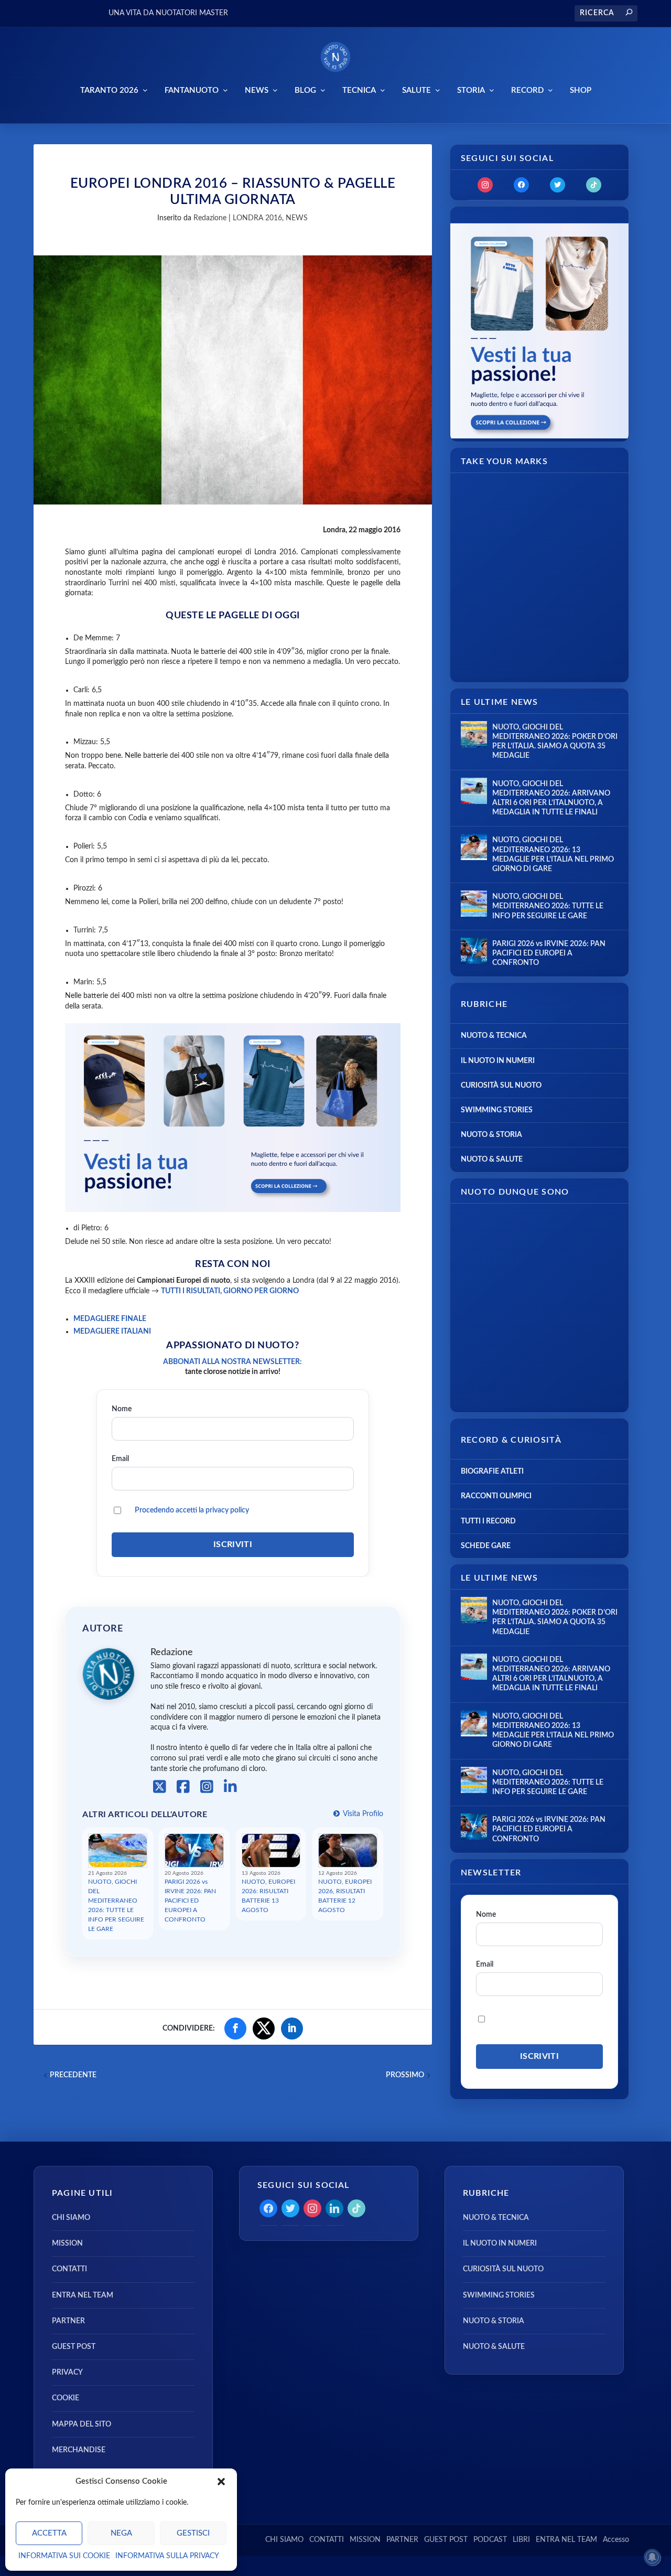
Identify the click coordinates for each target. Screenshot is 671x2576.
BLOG (305, 90)
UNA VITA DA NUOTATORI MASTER (168, 13)
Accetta (49, 2533)
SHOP (581, 90)
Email (120, 1459)
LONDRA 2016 (257, 218)
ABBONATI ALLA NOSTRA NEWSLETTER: (232, 1362)
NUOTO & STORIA (491, 1135)
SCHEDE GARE (486, 1546)
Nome (122, 1409)
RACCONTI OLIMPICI (496, 1496)
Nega (121, 2533)
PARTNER (68, 2321)
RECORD (527, 90)
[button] (221, 2482)
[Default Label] (594, 185)
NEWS (257, 90)
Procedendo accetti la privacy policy (192, 1510)
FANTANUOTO (192, 90)
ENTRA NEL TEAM (83, 2295)
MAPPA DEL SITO (82, 2424)
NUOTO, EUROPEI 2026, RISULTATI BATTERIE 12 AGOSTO (345, 1896)
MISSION (67, 2244)
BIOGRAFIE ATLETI (492, 1472)
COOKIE (66, 2398)
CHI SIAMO (71, 2218)
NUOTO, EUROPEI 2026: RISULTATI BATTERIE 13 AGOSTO (268, 1896)
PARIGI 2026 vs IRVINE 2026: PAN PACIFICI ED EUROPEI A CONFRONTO (190, 1901)
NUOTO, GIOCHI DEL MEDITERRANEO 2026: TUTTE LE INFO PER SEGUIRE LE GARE (116, 1905)
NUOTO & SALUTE (492, 1160)
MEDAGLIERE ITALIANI (112, 1332)
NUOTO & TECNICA (494, 1036)
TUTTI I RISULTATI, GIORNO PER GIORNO (230, 1291)
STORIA (471, 90)
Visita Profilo (362, 1814)
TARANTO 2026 (109, 90)
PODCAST (490, 2540)
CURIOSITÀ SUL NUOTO (501, 1086)
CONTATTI (69, 2269)
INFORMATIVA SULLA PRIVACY (167, 2556)
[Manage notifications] (652, 2557)
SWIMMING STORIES (497, 1110)
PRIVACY (67, 2373)
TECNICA (359, 90)
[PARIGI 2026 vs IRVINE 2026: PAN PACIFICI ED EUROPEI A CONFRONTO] (474, 951)
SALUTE (416, 90)
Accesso (616, 2540)
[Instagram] (207, 1787)
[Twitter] (558, 185)
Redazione (210, 218)
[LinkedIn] (230, 1787)
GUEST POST (74, 2347)
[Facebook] (183, 1787)
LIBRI (521, 2540)
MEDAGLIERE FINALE (110, 1319)
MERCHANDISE (79, 2450)
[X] (160, 1787)
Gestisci (193, 2533)
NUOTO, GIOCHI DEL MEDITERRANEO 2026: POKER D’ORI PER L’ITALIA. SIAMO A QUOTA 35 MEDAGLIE (555, 742)
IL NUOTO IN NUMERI (498, 1061)
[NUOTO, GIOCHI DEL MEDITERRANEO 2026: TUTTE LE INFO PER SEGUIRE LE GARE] (474, 904)
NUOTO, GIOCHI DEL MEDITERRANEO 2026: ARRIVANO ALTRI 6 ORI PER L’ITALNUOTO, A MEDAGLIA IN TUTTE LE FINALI (551, 798)
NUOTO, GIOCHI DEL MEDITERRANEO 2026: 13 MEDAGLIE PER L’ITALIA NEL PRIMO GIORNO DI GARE (553, 855)
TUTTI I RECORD (488, 1521)
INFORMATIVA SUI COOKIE (64, 2556)
